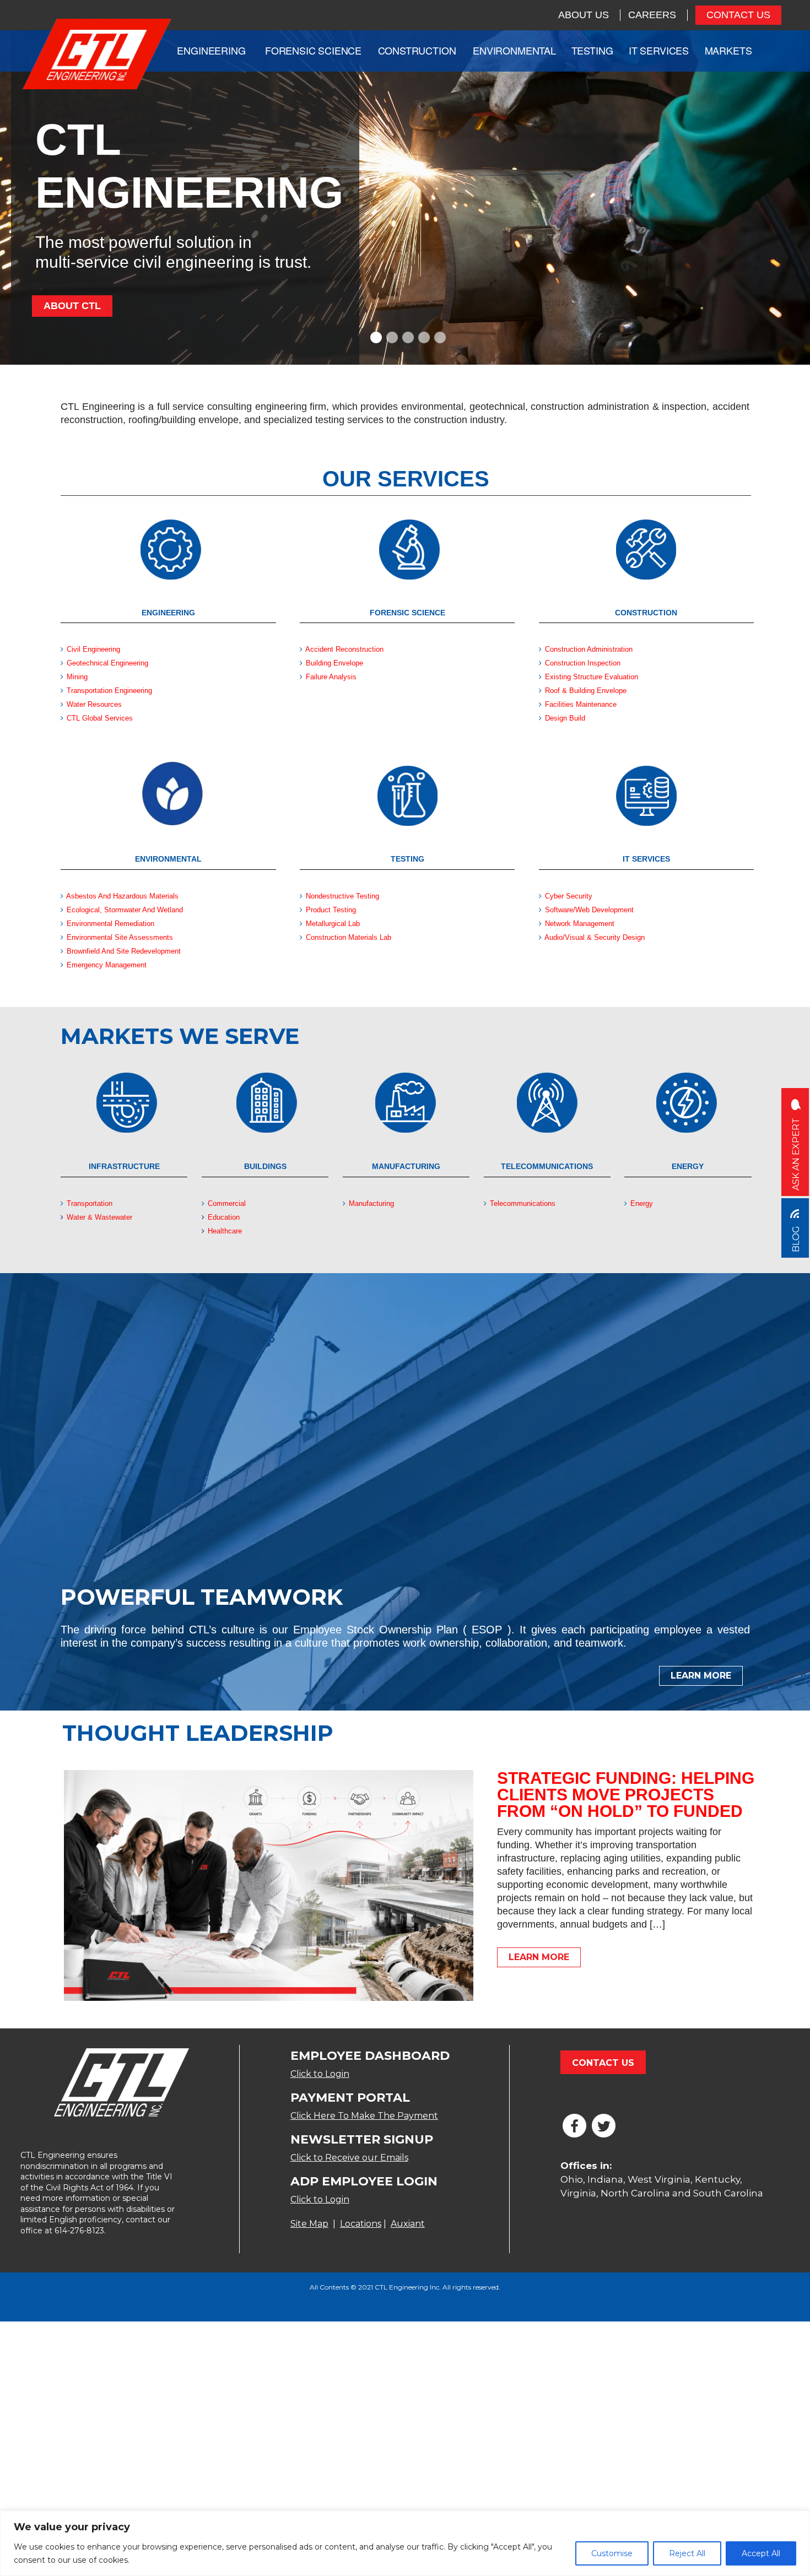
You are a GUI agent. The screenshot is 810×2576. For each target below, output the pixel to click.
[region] (405, 2543)
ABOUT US (584, 15)
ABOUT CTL (72, 306)
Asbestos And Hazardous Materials (121, 896)
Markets (728, 50)
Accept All (761, 2553)
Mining (77, 677)
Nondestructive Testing (342, 896)
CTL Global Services (100, 718)
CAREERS (652, 15)
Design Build (565, 718)
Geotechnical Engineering (107, 663)
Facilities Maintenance (581, 704)
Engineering (211, 50)
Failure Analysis (331, 677)
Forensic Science (313, 50)
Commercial (226, 1203)
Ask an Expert (796, 1153)
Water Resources (94, 704)
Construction (417, 50)
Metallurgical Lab (333, 924)
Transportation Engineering (109, 691)
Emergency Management (107, 965)
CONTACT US (738, 15)
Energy (641, 1203)
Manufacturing (370, 1203)
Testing (592, 50)
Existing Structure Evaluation (592, 677)
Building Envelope (334, 663)
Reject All (687, 2553)
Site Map (309, 2224)
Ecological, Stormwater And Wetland (125, 910)
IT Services (659, 50)
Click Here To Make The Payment (364, 2116)
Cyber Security (569, 896)
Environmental (514, 50)
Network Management (580, 924)
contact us (603, 2063)
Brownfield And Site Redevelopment (124, 951)
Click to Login (320, 2074)
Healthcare (224, 1231)
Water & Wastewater (98, 1217)
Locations (361, 2224)
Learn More (701, 1676)
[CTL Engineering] (97, 55)
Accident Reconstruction (344, 649)
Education (223, 1217)
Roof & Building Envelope (586, 691)
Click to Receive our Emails (349, 2158)
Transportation (88, 1203)
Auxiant (408, 2224)
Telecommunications (523, 1203)
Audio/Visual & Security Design (595, 937)
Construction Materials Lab (349, 937)
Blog (796, 1238)
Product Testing (331, 910)
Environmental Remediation (110, 924)
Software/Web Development (589, 910)
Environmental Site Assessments (120, 937)
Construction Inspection (583, 663)
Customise (612, 2553)
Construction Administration (589, 649)
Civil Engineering (92, 649)
